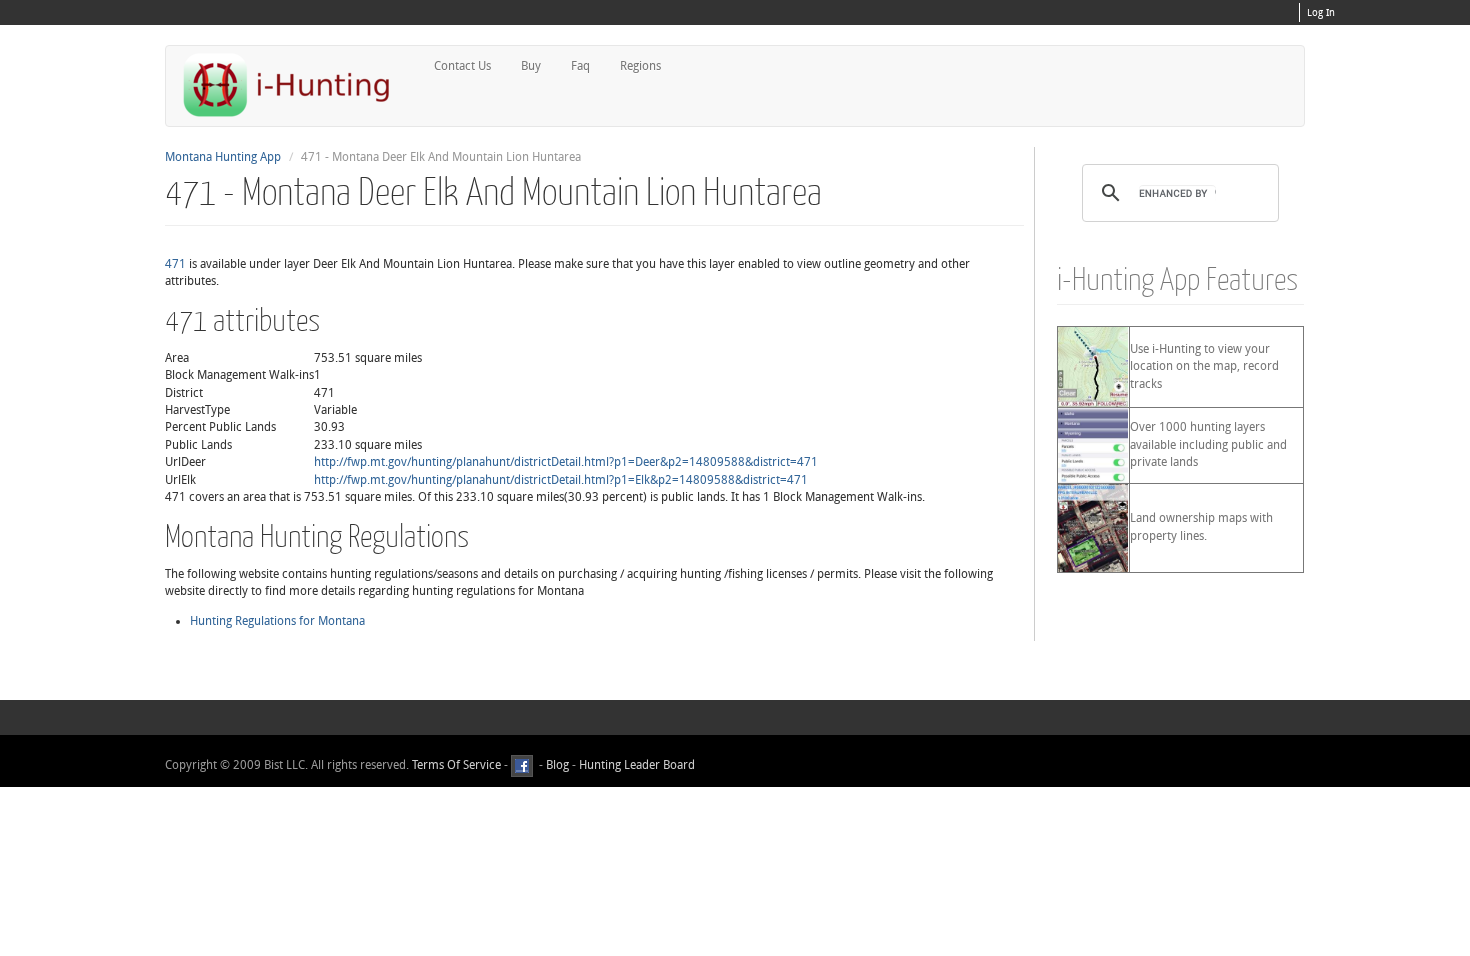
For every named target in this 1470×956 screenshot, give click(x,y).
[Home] (295, 84)
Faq (580, 66)
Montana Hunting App (223, 157)
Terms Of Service (456, 765)
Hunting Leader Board (635, 765)
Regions (640, 66)
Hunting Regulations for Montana (277, 621)
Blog (557, 765)
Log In (1321, 13)
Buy (531, 66)
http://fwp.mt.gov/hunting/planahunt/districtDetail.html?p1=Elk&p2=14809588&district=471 (561, 480)
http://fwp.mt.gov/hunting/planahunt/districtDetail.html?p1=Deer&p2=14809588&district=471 (566, 462)
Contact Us (462, 66)
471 (175, 264)
